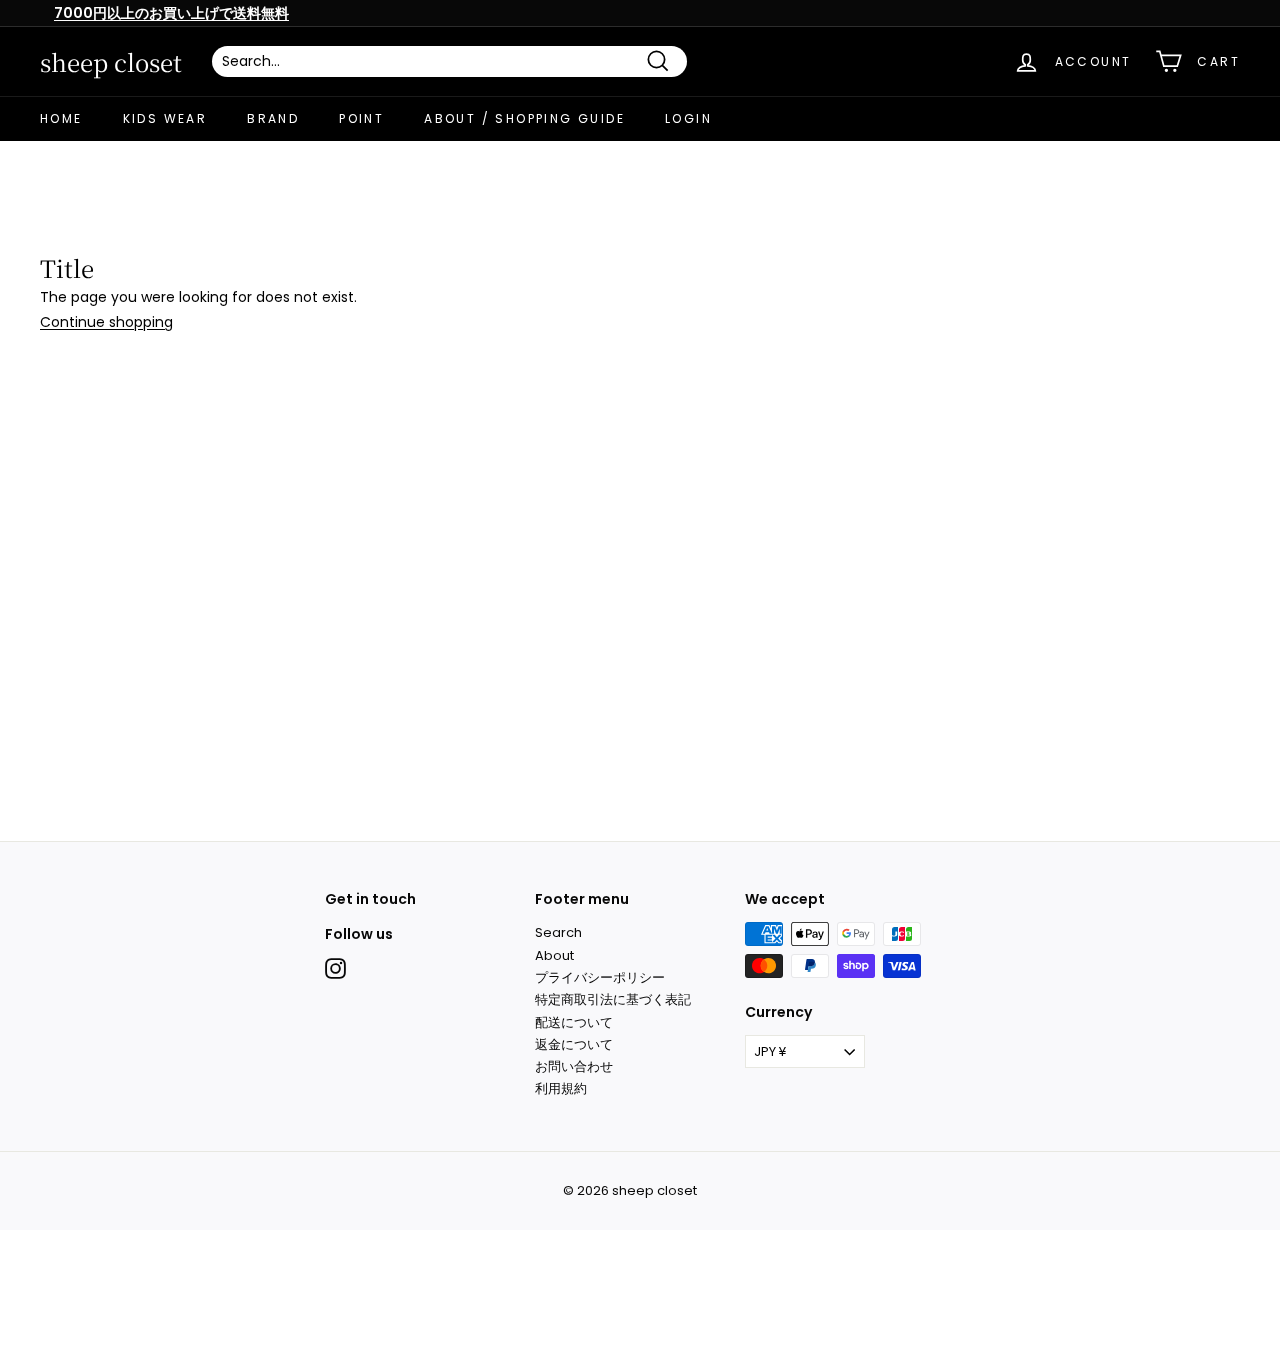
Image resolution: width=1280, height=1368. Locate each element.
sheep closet (111, 62)
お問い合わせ (574, 1066)
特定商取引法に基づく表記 (613, 999)
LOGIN (688, 118)
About (554, 955)
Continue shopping (106, 322)
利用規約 (561, 1088)
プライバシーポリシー (600, 977)
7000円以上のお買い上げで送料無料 (171, 13)
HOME (61, 118)
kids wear (165, 118)
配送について (574, 1022)
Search (558, 932)
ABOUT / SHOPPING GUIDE (524, 118)
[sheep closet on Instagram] (335, 968)
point (361, 118)
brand (273, 118)
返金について (574, 1044)
